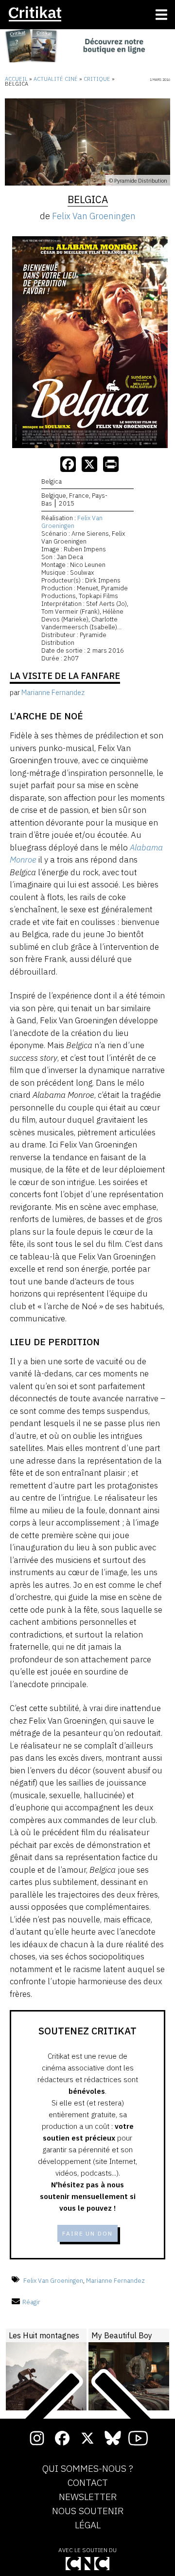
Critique (97, 79)
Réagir (31, 2302)
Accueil (16, 79)
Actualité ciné (56, 79)
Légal (88, 2525)
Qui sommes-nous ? (88, 2469)
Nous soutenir (88, 2511)
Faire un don (87, 2233)
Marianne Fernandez (115, 2280)
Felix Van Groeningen (94, 216)
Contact (88, 2483)
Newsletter (88, 2497)
